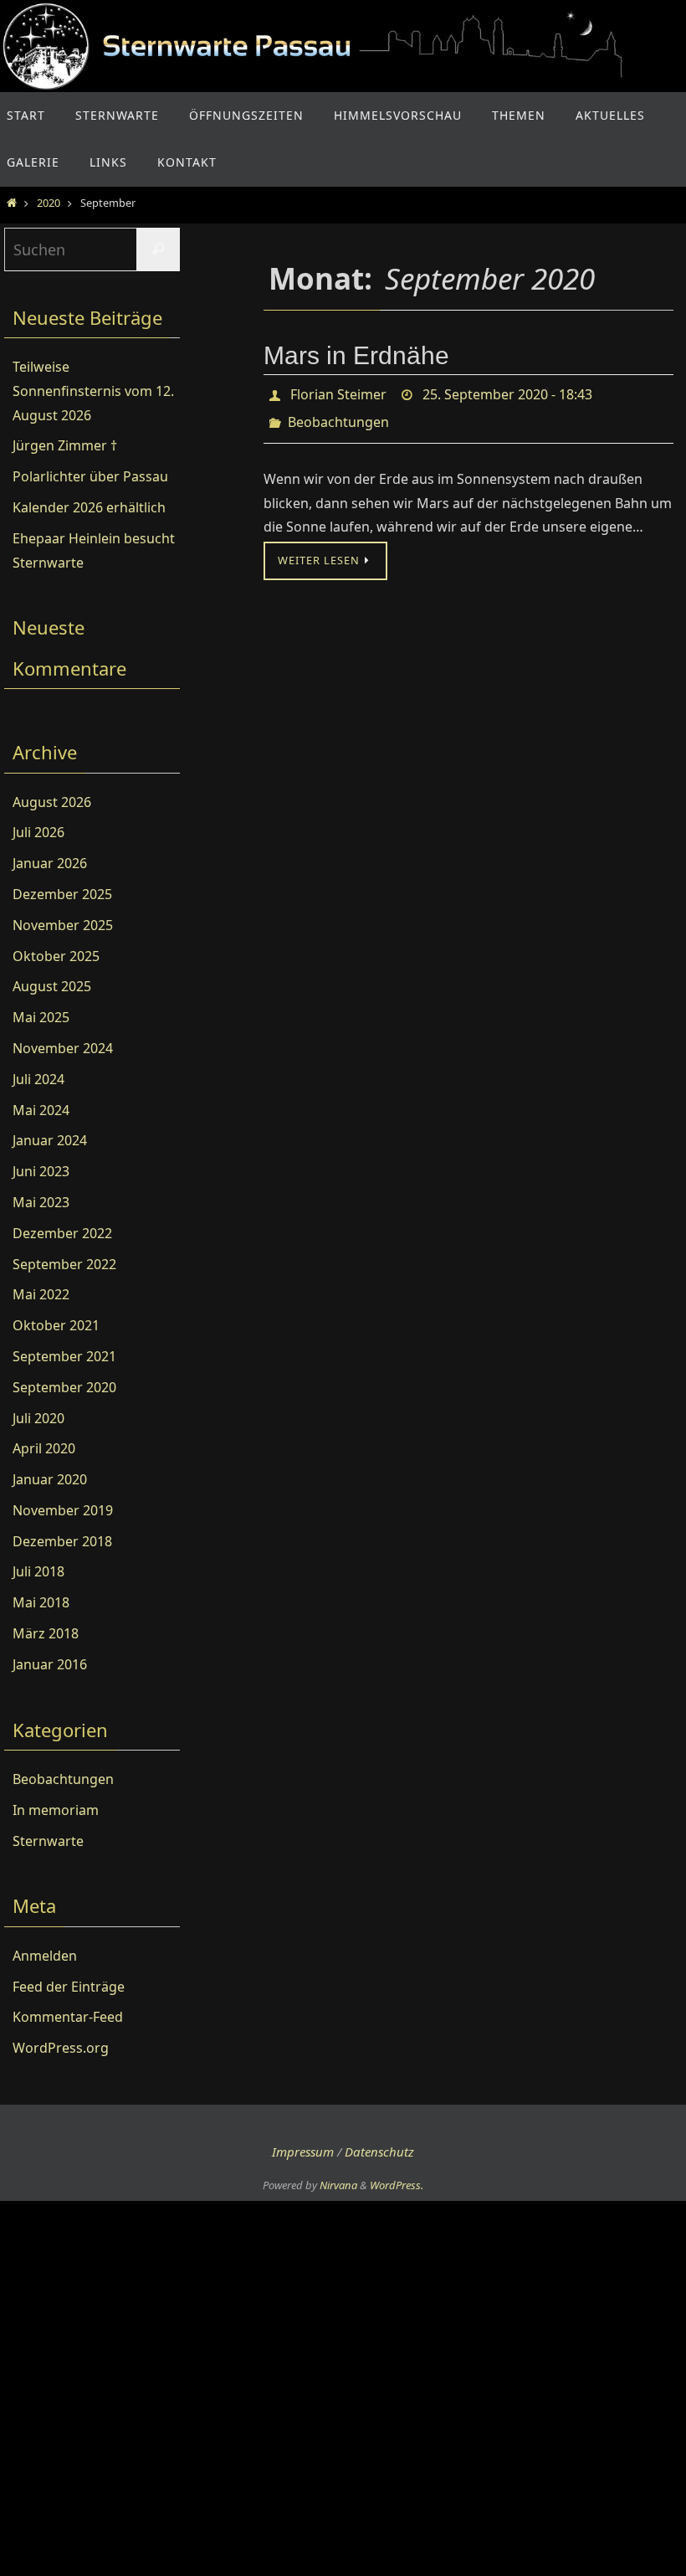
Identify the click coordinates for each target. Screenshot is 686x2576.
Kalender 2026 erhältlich (89, 507)
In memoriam (56, 1810)
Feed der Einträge (69, 1987)
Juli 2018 (38, 1571)
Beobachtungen (338, 416)
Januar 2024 (50, 1140)
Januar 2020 (50, 1479)
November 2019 (63, 1510)
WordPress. (397, 2185)
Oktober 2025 (56, 956)
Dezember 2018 (62, 1541)
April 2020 (44, 1448)
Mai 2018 (41, 1602)
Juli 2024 (38, 1079)
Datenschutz (379, 2152)
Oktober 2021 (56, 1325)
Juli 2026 (38, 832)
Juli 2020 (38, 1418)
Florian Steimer (338, 393)
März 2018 (46, 1633)
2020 (49, 203)
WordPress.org (61, 2048)
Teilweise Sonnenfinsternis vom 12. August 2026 (93, 391)
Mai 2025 (41, 1017)
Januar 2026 (50, 863)
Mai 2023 (41, 1202)
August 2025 (52, 986)
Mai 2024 (41, 1110)
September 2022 (64, 1264)
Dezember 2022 (62, 1233)
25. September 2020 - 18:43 (507, 393)
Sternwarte (48, 1841)
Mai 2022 (41, 1294)
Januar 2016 (50, 1664)
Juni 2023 (41, 1171)
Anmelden (45, 1956)
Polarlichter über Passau (90, 476)
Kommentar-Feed (68, 2017)
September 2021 (64, 1356)
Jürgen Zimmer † (65, 445)
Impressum (303, 2152)
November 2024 (63, 1048)
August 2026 (52, 802)
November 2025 (63, 925)
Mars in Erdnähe (356, 355)
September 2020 (64, 1387)
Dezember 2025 (62, 894)
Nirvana (338, 2185)
